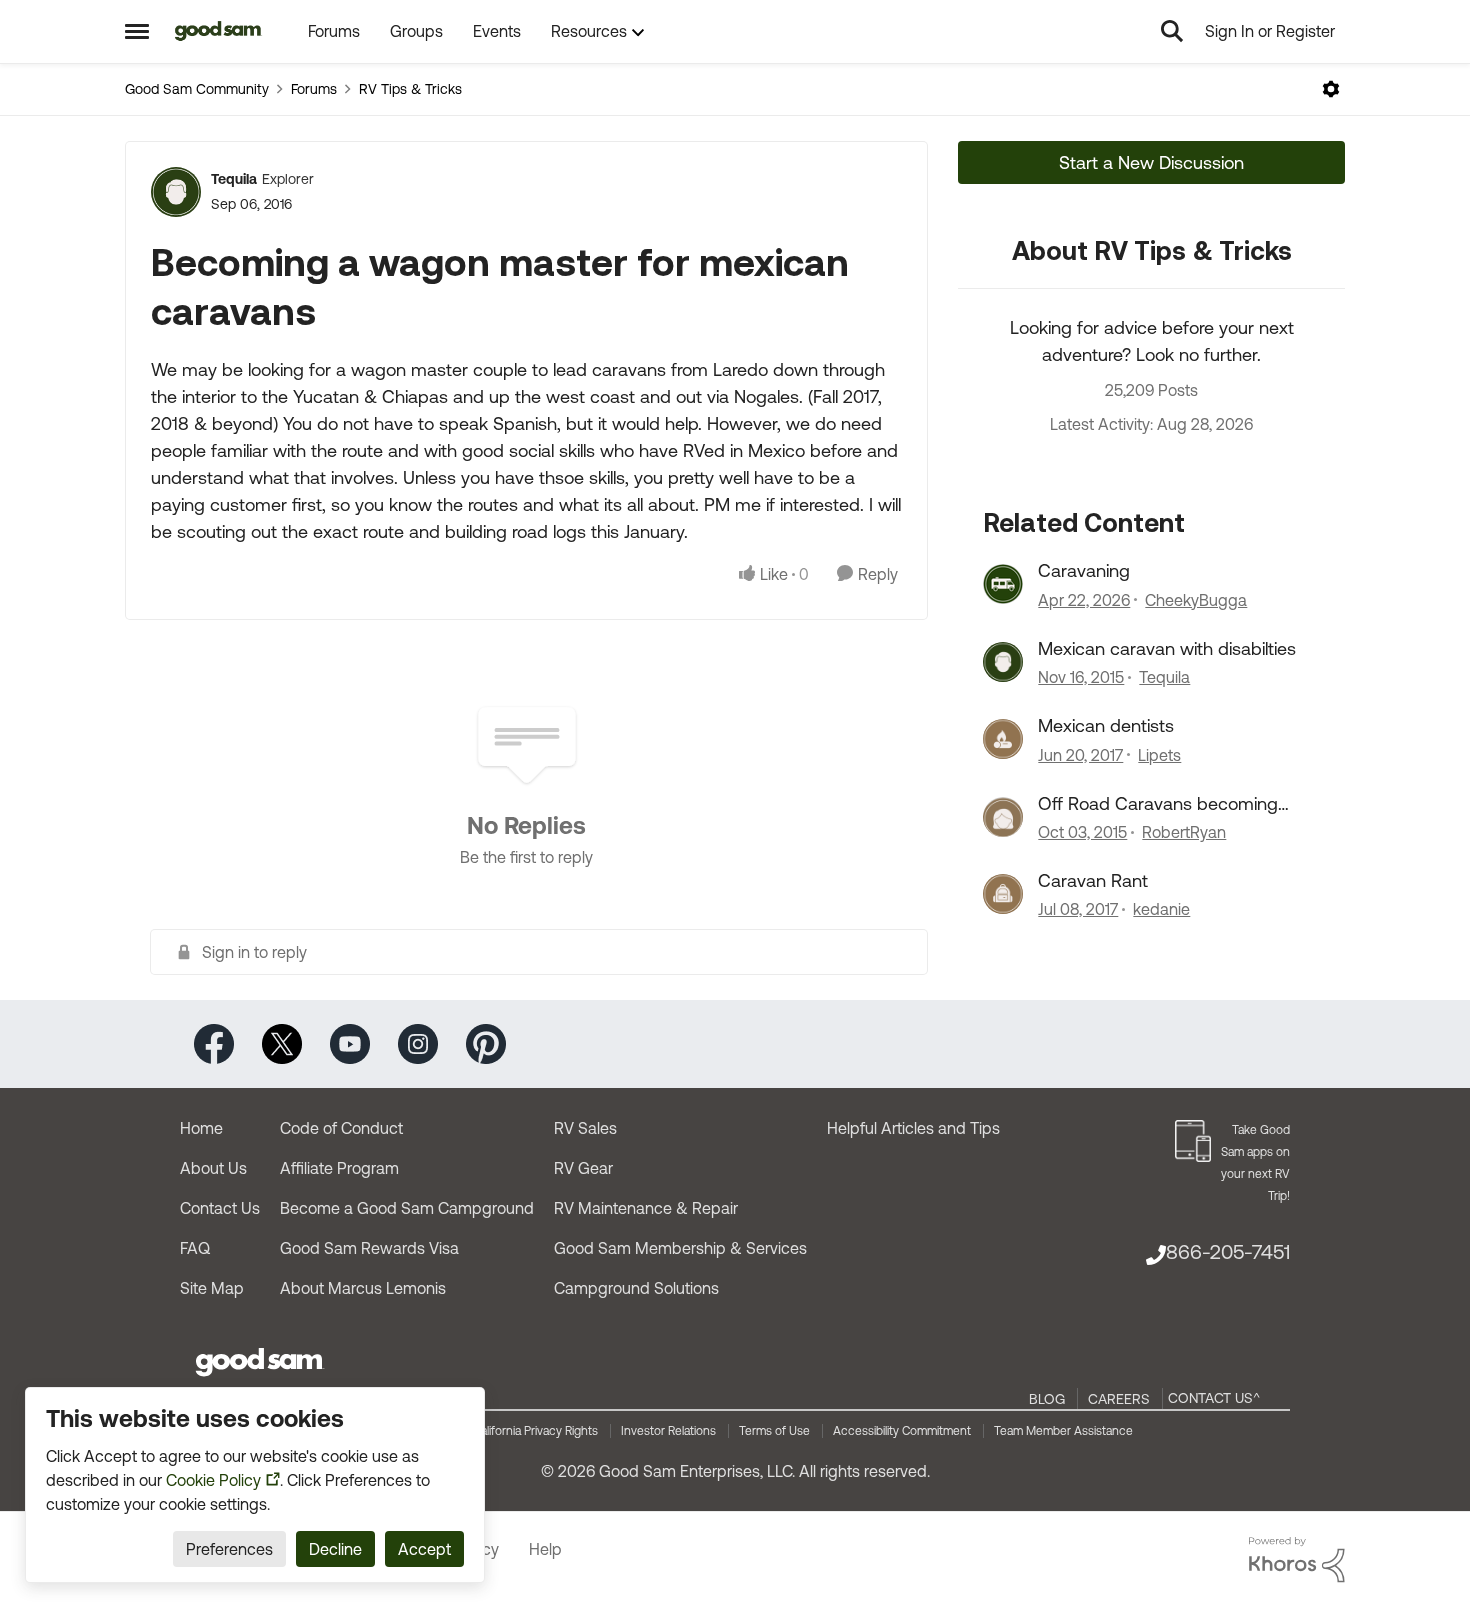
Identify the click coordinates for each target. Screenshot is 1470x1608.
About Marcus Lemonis (363, 1288)
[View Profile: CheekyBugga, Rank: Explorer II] (1003, 584)
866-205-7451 (1228, 1251)
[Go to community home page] (218, 31)
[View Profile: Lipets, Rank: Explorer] (1003, 739)
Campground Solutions (636, 1288)
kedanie (1161, 909)
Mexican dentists (1106, 725)
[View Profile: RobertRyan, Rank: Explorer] (1003, 817)
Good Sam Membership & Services (680, 1248)
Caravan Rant (1093, 880)
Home (201, 1128)
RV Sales (585, 1128)
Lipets (1159, 755)
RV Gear (583, 1168)
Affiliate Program (339, 1168)
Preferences (229, 1549)
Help (545, 1549)
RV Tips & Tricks (410, 89)
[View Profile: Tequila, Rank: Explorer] (176, 192)
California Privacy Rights (535, 1431)
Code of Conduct (341, 1128)
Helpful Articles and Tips (913, 1128)
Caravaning (1084, 570)
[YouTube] (350, 1042)
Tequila (234, 179)
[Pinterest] (486, 1042)
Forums (314, 89)
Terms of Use (774, 1431)
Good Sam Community (197, 89)
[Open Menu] (1331, 89)
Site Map (212, 1288)
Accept (424, 1549)
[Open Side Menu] (137, 31)
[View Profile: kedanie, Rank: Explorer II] (1003, 894)
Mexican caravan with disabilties (1167, 648)
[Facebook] (214, 1042)
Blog (1047, 1399)
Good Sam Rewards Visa (369, 1248)
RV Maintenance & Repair (646, 1208)
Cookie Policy (213, 1480)
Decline (335, 1549)
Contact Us (220, 1208)
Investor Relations (668, 1431)
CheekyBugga (1196, 600)
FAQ (195, 1248)
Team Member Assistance (1063, 1431)
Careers (1119, 1399)
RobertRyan (1184, 832)
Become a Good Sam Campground (407, 1208)
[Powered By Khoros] (1297, 1560)
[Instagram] (418, 1042)
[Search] (1172, 31)
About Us (213, 1168)
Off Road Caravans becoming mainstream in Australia (1158, 804)
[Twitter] (282, 1042)
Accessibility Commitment (902, 1431)
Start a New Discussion (1151, 162)
